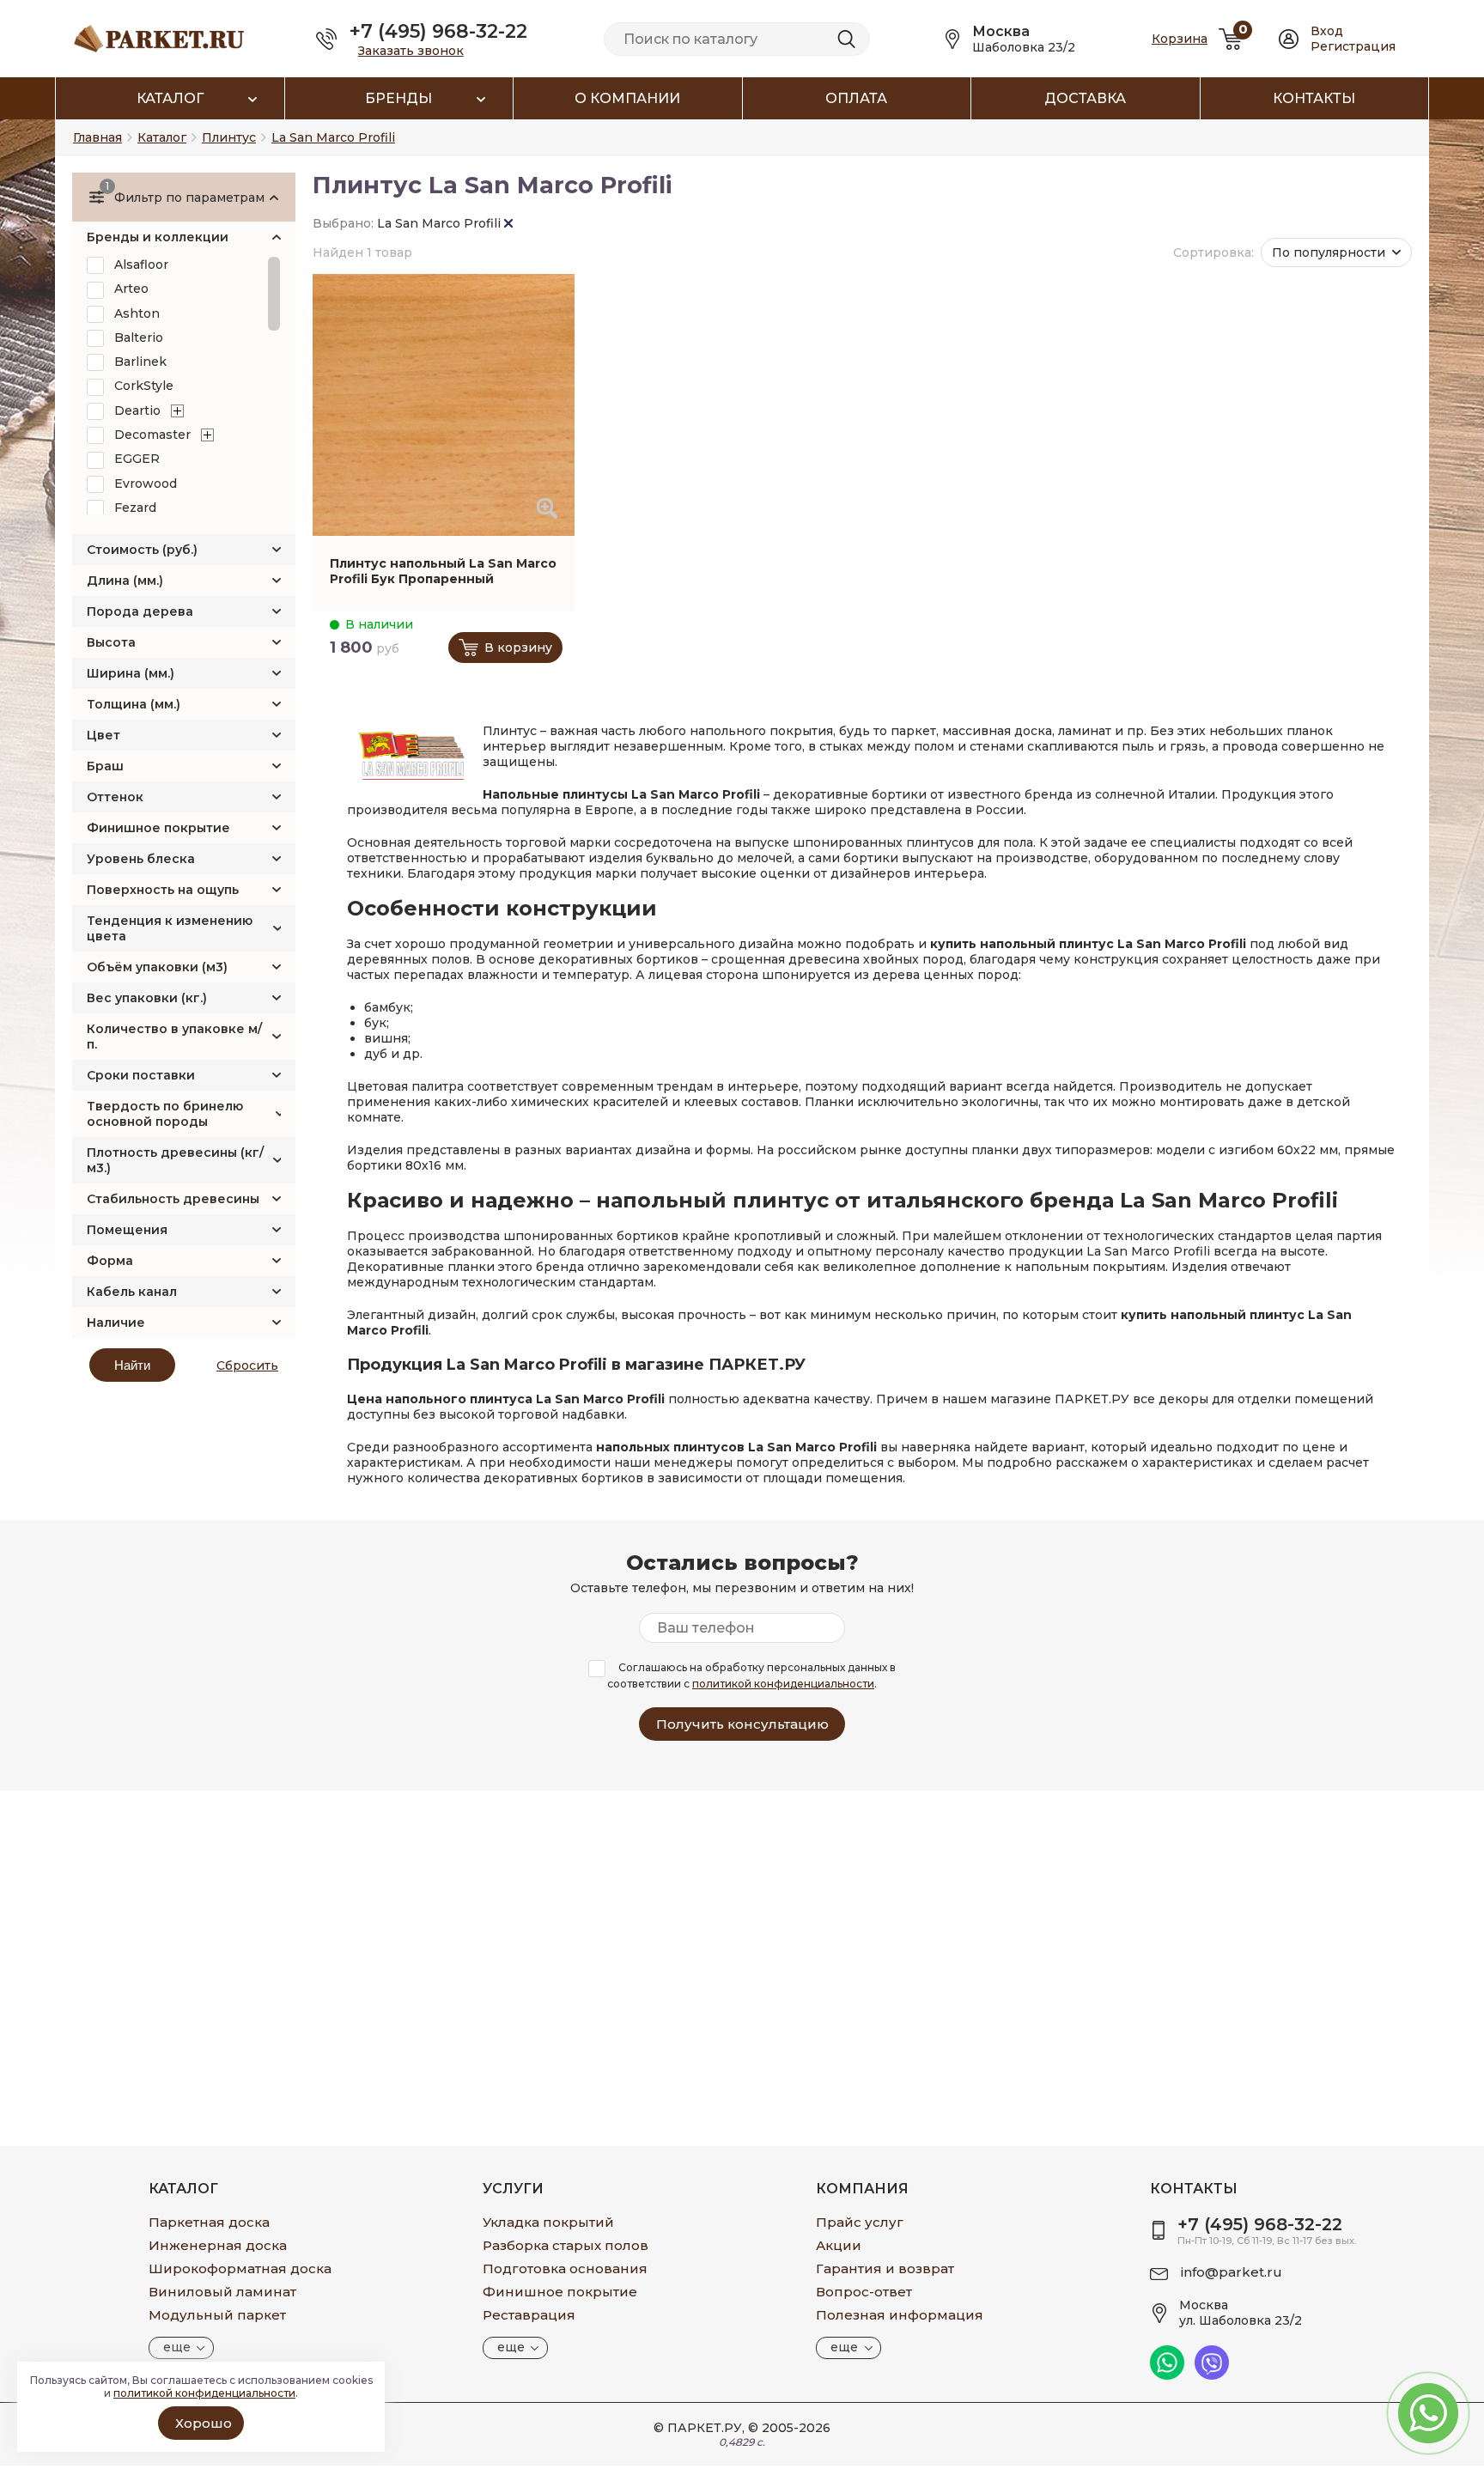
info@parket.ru (1232, 2272)
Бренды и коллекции (158, 237)
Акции (839, 2245)
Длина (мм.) (125, 581)
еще (177, 2347)
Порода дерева (140, 611)
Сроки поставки (141, 1075)
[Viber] (1212, 2375)
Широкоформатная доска (240, 2268)
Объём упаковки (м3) (157, 967)
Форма (110, 1261)
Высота (111, 642)
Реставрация (529, 2315)
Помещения (127, 1230)
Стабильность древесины (173, 1199)
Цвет (103, 735)
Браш (105, 766)
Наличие (116, 1323)
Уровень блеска (141, 859)
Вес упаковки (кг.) (147, 998)
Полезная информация (900, 2315)
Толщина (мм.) (134, 704)
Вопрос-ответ (864, 2292)
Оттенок (115, 797)
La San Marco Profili (441, 223)
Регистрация (1353, 46)
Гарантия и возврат (885, 2268)
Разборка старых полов (566, 2245)
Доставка (1085, 98)
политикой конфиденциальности (783, 1684)
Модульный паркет (217, 2315)
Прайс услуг (860, 2222)
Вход (1327, 31)
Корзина (1180, 39)
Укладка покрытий (548, 2222)
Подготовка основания (565, 2268)
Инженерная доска (218, 2245)
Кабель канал (132, 1292)
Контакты (1314, 98)
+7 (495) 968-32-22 (438, 31)
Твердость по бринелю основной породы (165, 1114)
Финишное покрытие (158, 828)
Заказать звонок (411, 51)
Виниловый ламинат (222, 2292)
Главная (97, 137)
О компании (627, 98)
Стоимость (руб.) (142, 550)
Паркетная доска (209, 2222)
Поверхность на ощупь (163, 890)
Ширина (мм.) (131, 673)
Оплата (856, 98)
